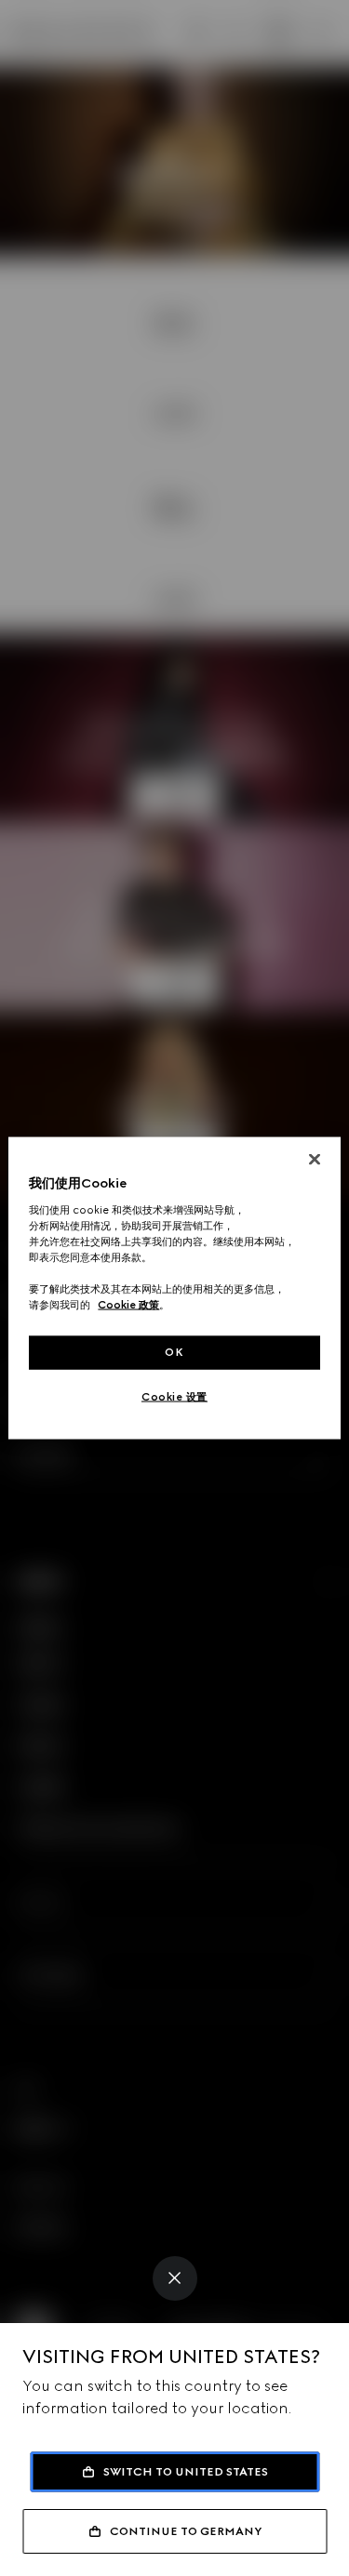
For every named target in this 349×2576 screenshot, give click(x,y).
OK (174, 1352)
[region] (174, 1288)
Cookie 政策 (128, 1305)
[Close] (175, 2278)
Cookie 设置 (174, 1397)
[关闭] (315, 1160)
